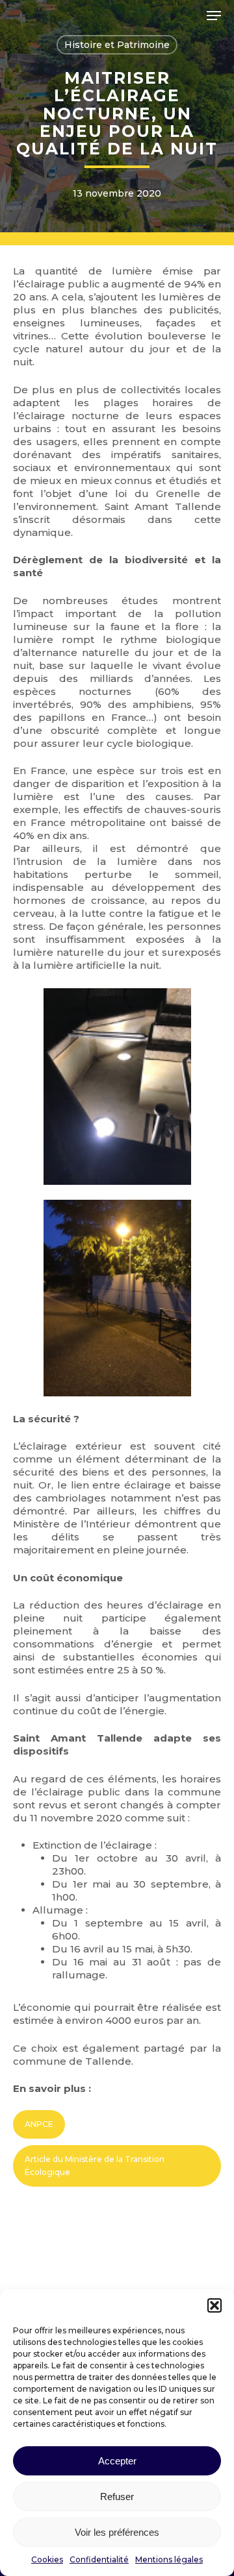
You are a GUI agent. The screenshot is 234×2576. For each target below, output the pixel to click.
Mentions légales (169, 2559)
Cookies (47, 2559)
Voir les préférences (117, 2532)
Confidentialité (99, 2559)
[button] (214, 2305)
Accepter (117, 2461)
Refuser (117, 2497)
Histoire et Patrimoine (117, 45)
